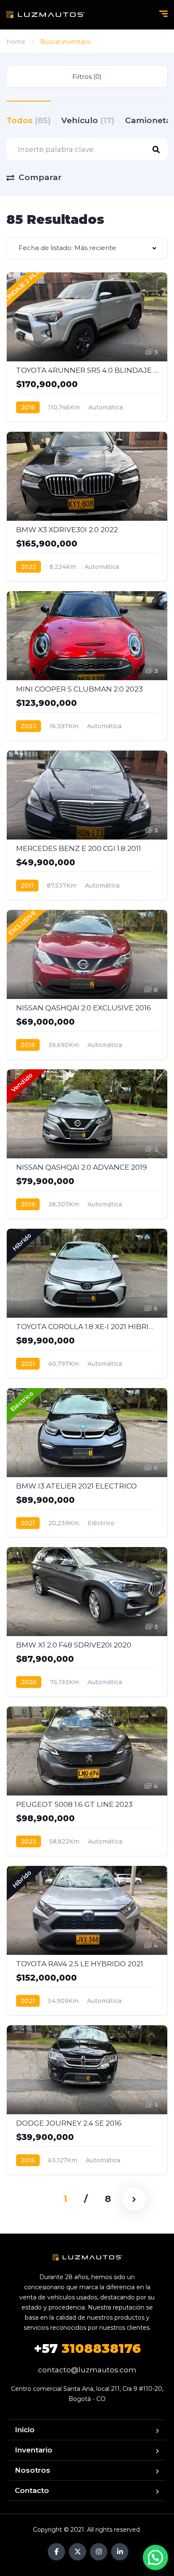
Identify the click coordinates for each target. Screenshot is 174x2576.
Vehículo (88, 120)
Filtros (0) (87, 77)
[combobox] (87, 248)
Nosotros (33, 2470)
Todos (29, 120)
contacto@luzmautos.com (87, 2370)
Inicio (25, 2430)
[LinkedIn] (120, 2552)
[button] (155, 2557)
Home (16, 42)
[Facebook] (56, 2552)
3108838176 (87, 2349)
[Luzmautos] (45, 15)
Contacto (32, 2490)
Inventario (34, 2450)
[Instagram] (99, 2552)
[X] (77, 2552)
